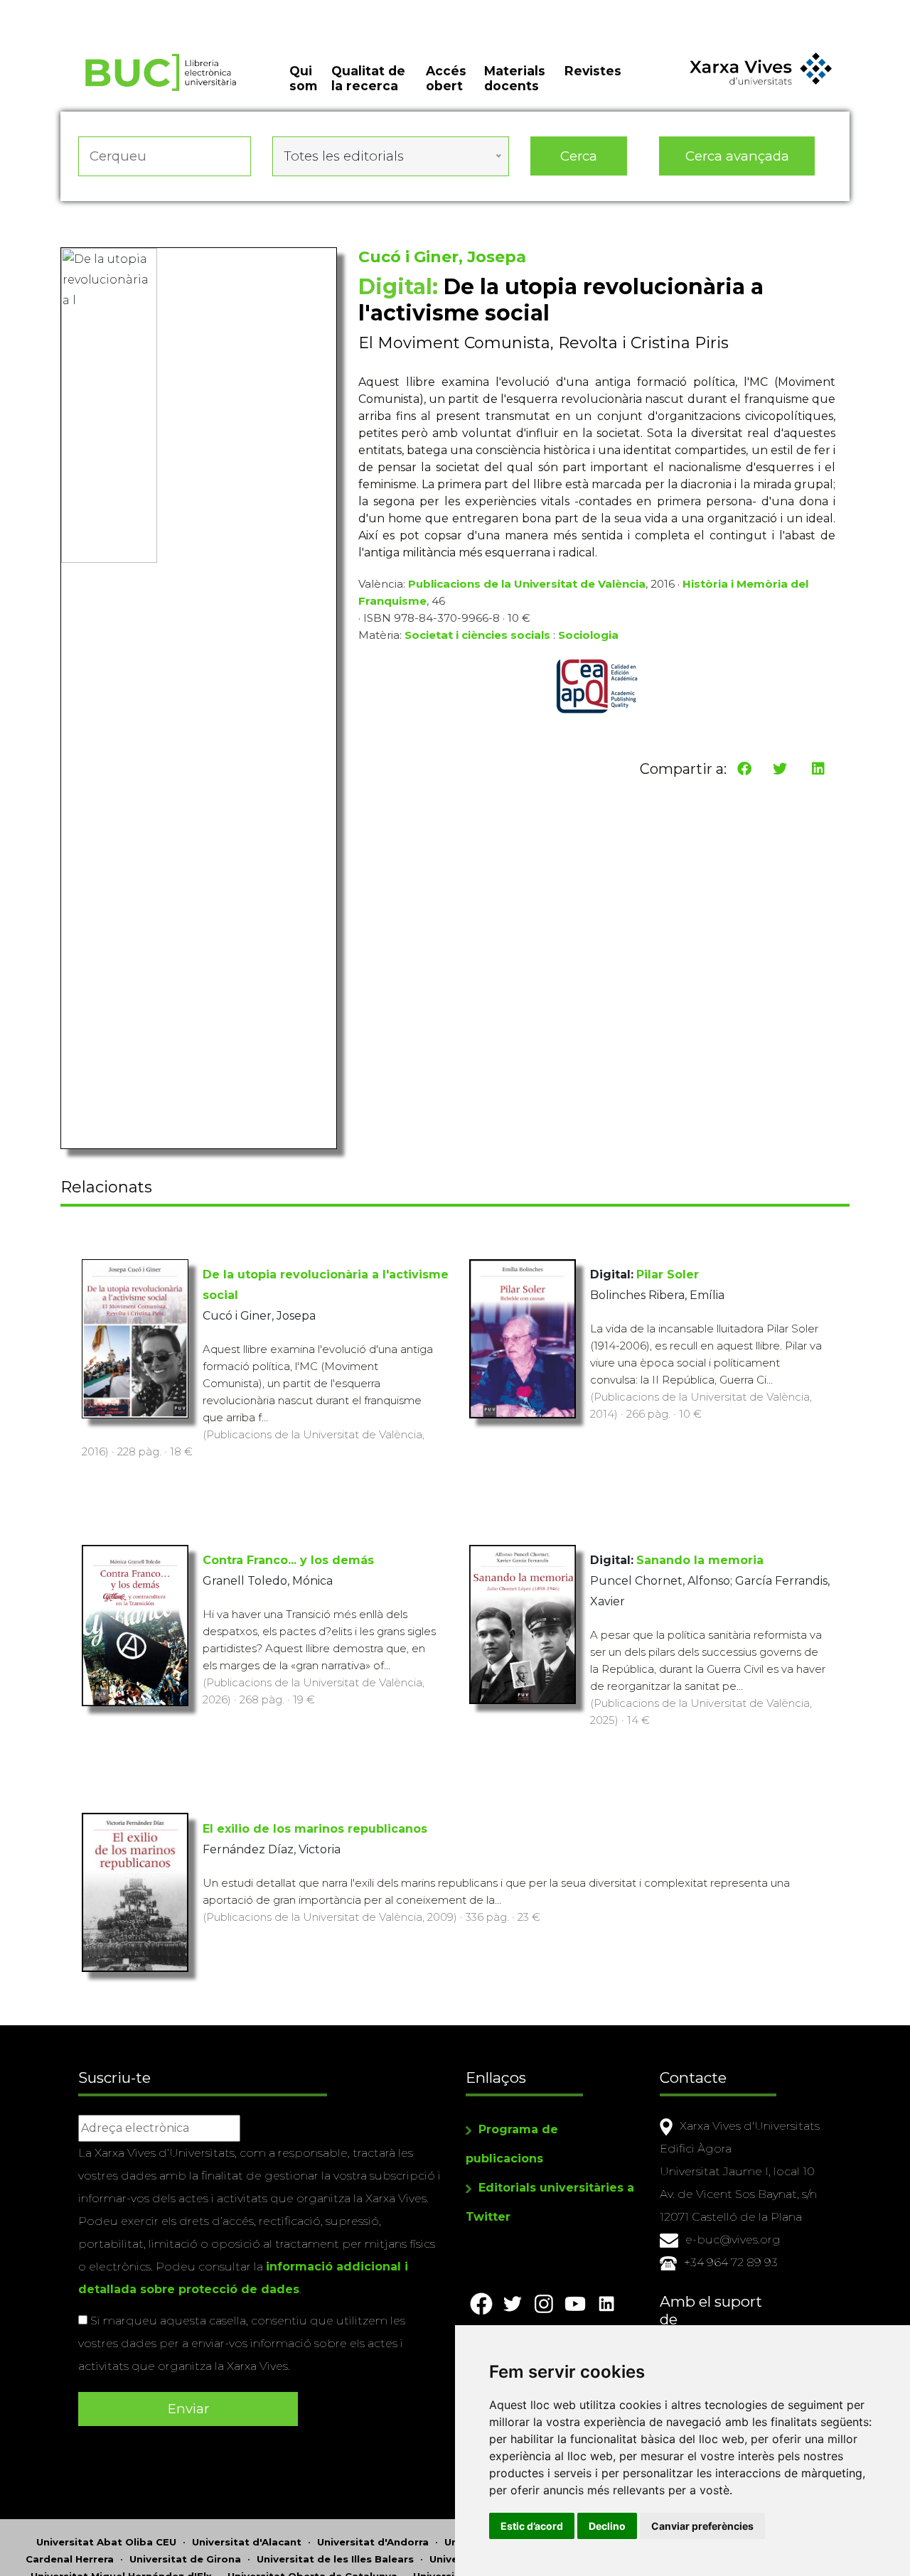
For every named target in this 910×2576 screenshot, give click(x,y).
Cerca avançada (737, 156)
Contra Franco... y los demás (288, 1560)
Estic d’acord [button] (532, 2526)
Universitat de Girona (185, 2559)
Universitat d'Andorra (373, 2542)
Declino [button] (607, 2526)
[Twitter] (780, 769)
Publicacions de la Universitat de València (527, 584)
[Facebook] (744, 769)
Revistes (593, 71)
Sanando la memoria (700, 1560)
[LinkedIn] (818, 769)
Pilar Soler (668, 1274)
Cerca (579, 156)
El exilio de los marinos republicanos (315, 1829)
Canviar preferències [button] (702, 2526)
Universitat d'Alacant (247, 2542)
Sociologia (588, 635)
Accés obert (446, 78)
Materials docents (515, 78)
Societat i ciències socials (477, 635)
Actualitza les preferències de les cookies (135, 10)
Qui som (303, 78)
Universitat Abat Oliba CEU (106, 2542)
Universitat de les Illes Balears (335, 2559)
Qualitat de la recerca (368, 78)
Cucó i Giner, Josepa (442, 257)
